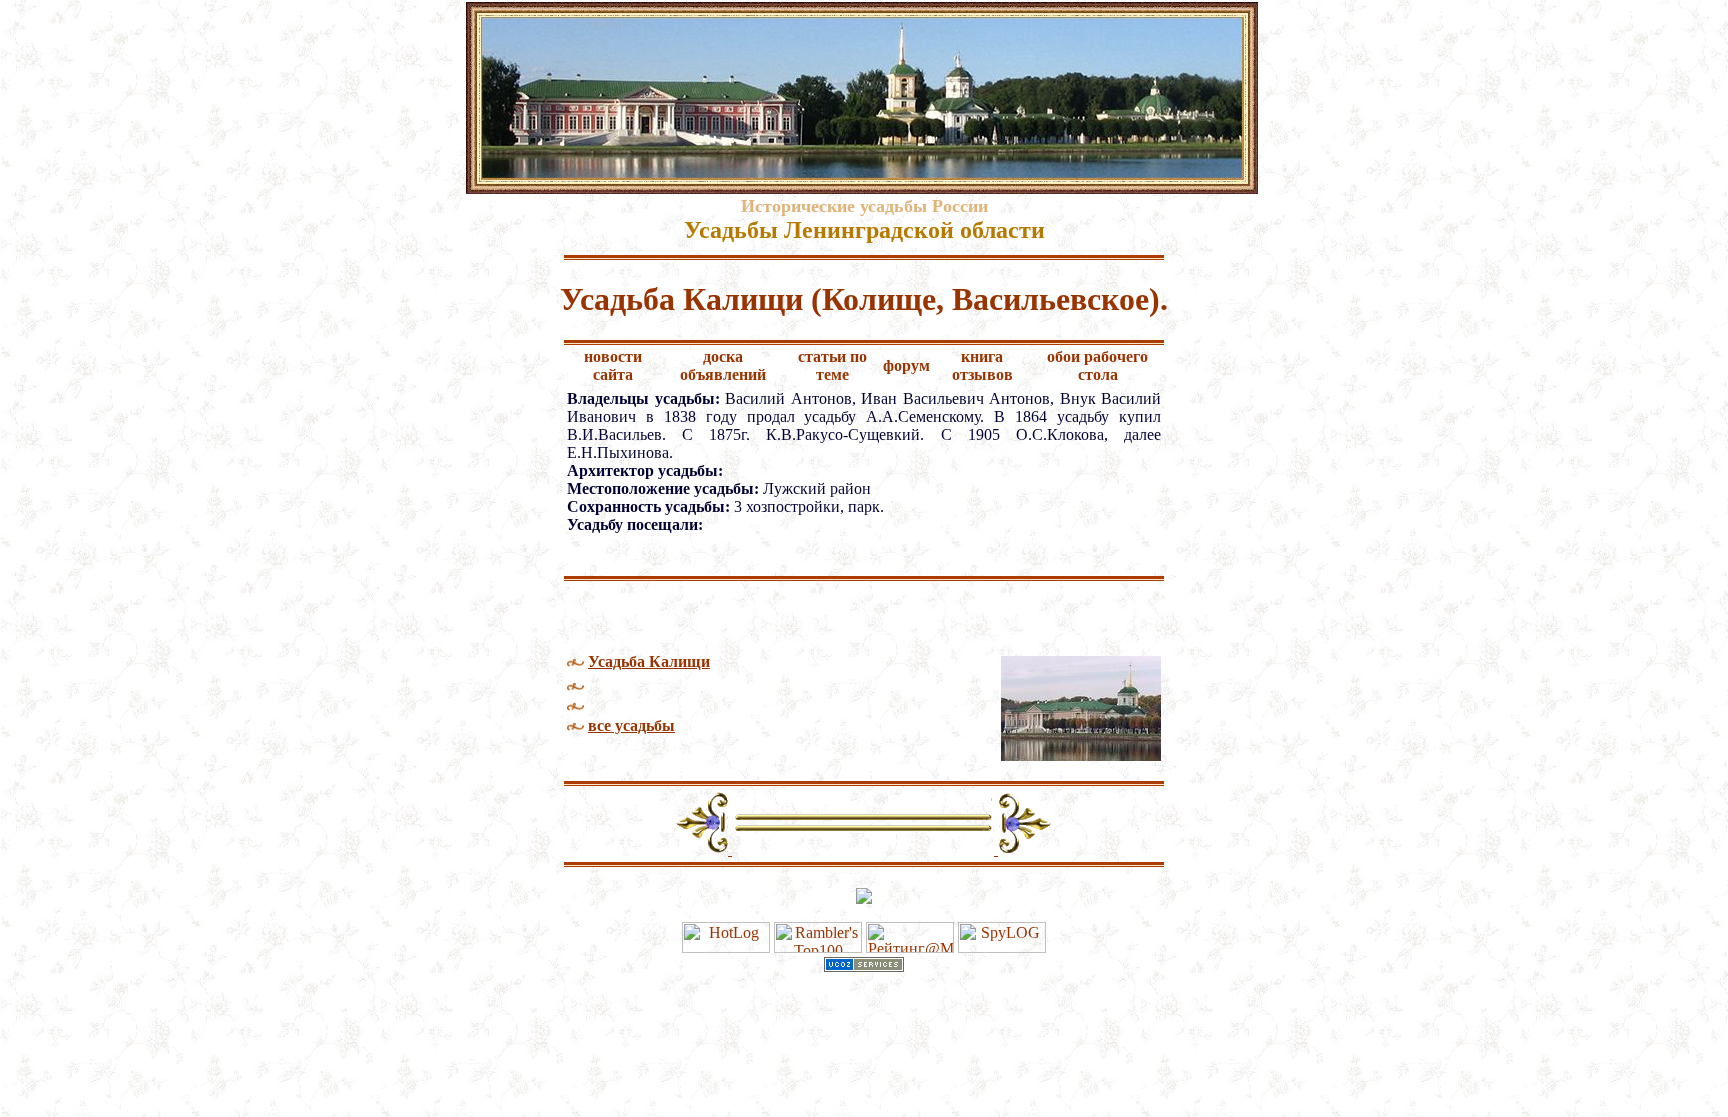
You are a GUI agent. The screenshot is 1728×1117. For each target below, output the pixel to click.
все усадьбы (631, 725)
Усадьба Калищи (649, 661)
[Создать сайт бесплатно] (864, 966)
